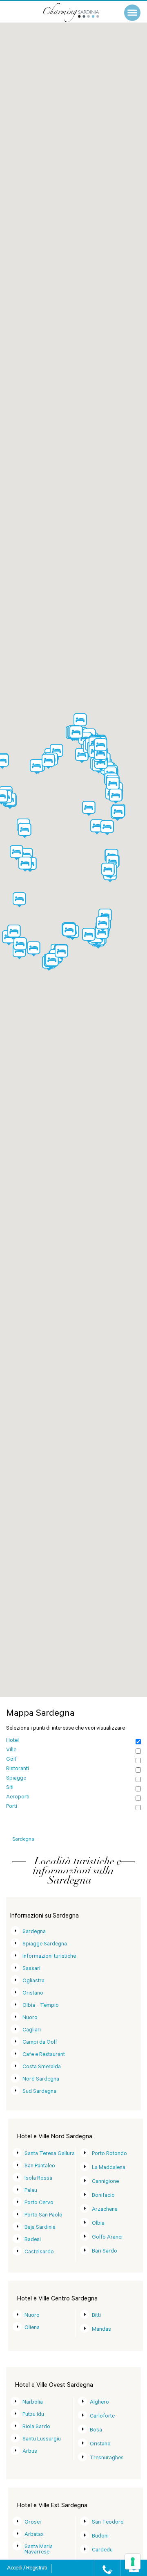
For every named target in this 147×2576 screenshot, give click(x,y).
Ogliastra (33, 1981)
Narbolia (33, 2403)
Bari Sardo (105, 2251)
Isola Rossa (38, 2179)
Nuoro (30, 2018)
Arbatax (34, 2535)
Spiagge (16, 1779)
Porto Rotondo (109, 2154)
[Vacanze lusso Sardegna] (80, 12)
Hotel (12, 1741)
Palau (31, 2191)
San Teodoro (108, 2523)
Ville (11, 1750)
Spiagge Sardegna (45, 1944)
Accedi (15, 2569)
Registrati (36, 2569)
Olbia (98, 2224)
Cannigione (105, 2182)
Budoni (100, 2536)
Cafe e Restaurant (44, 2055)
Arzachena (105, 2210)
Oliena (32, 2328)
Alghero (99, 2403)
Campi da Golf (40, 2043)
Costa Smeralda (42, 2067)
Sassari (31, 1969)
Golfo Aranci (107, 2238)
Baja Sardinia (40, 2228)
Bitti (96, 2316)
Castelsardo (39, 2252)
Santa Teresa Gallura (50, 2154)
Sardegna (34, 1932)
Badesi (33, 2240)
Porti (12, 1807)
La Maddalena (109, 2168)
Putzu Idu (33, 2415)
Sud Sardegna (39, 2092)
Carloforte (102, 2417)
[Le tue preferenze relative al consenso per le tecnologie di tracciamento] (133, 2562)
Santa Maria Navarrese (39, 2550)
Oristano (33, 1994)
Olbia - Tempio (41, 2006)
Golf (11, 1760)
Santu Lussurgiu (42, 2439)
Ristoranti (18, 1769)
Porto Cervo (39, 2203)
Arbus (30, 2452)
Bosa (96, 2430)
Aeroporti (18, 1797)
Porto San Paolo (43, 2215)
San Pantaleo (40, 2166)
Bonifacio (103, 2196)
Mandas (101, 2330)
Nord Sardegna (41, 2080)
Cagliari (32, 2030)
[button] (89, 809)
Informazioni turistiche (49, 1957)
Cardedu (102, 2550)
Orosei (33, 2523)
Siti (10, 1788)
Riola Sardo (36, 2427)
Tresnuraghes (107, 2458)
